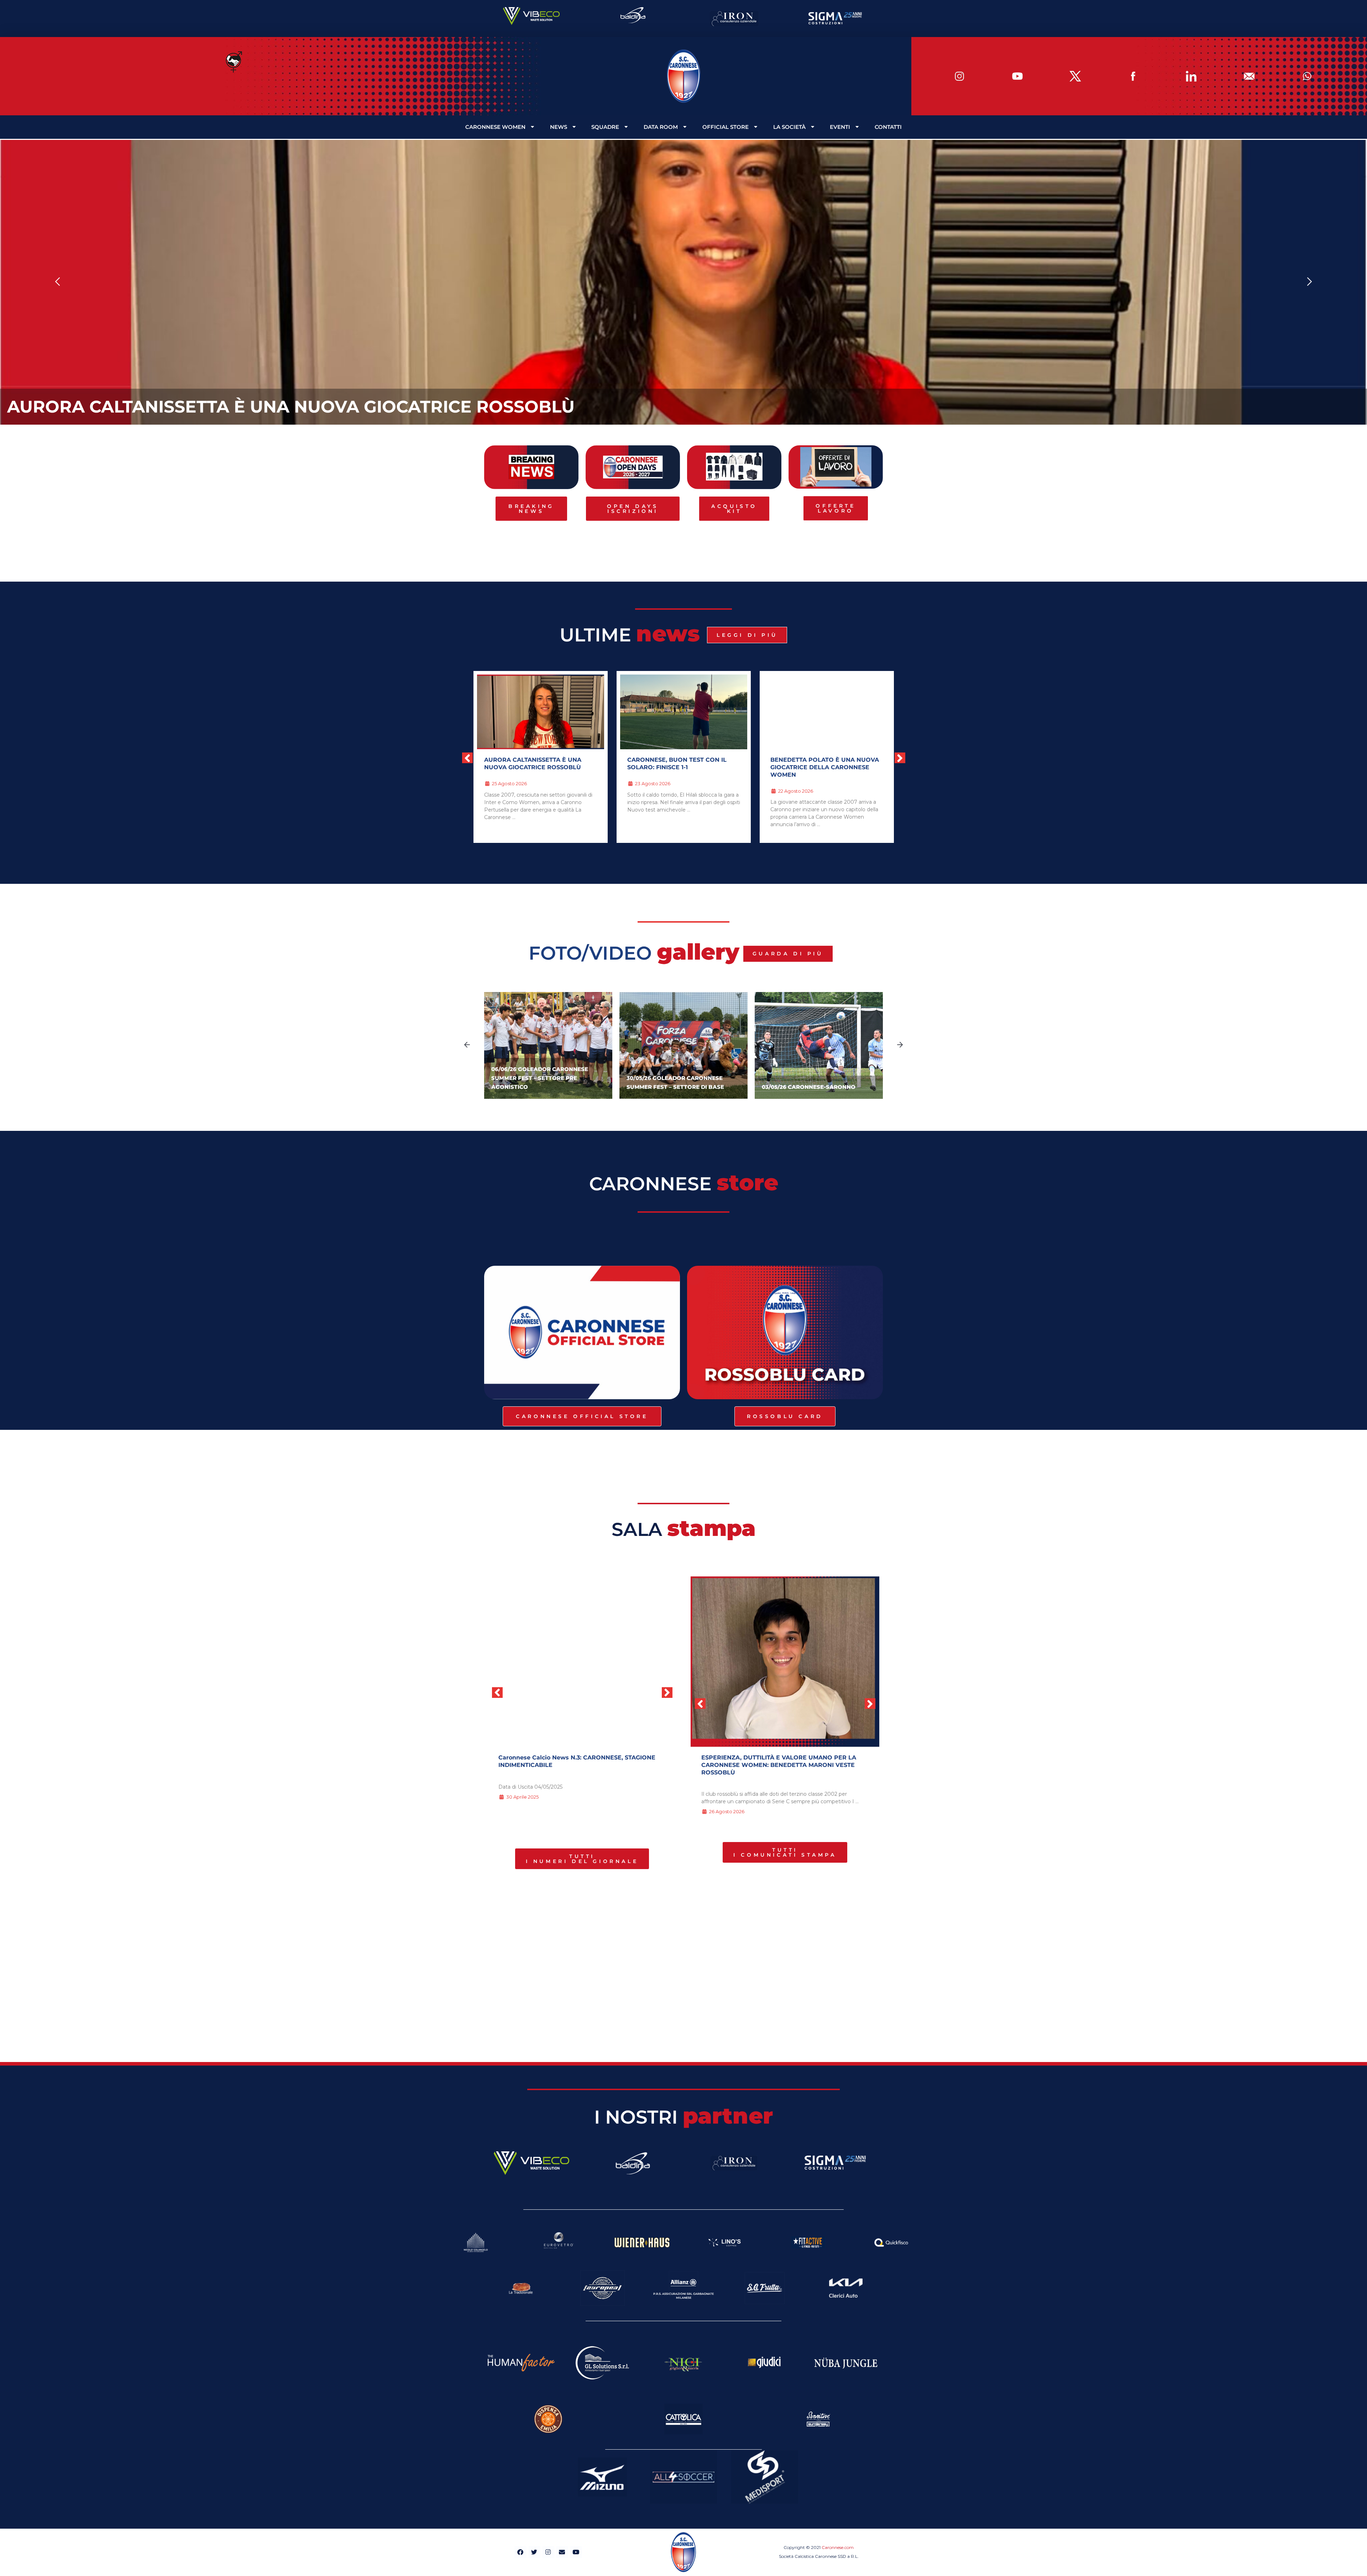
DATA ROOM (661, 127)
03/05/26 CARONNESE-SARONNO (673, 1087)
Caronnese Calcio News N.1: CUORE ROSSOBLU (569, 1757)
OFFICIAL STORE (726, 127)
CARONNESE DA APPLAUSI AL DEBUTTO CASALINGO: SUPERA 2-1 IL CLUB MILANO (826, 767)
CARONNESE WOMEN (495, 127)
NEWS (559, 127)
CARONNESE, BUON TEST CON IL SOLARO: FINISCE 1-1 (782, 1757)
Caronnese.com (838, 2547)
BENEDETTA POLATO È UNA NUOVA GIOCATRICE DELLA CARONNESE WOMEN (538, 767)
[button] (58, 282)
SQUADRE (605, 127)
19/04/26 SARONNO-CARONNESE (808, 1087)
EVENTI (840, 127)
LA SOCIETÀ (789, 127)
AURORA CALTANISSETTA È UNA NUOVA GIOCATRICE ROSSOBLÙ (291, 407)
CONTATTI (888, 127)
